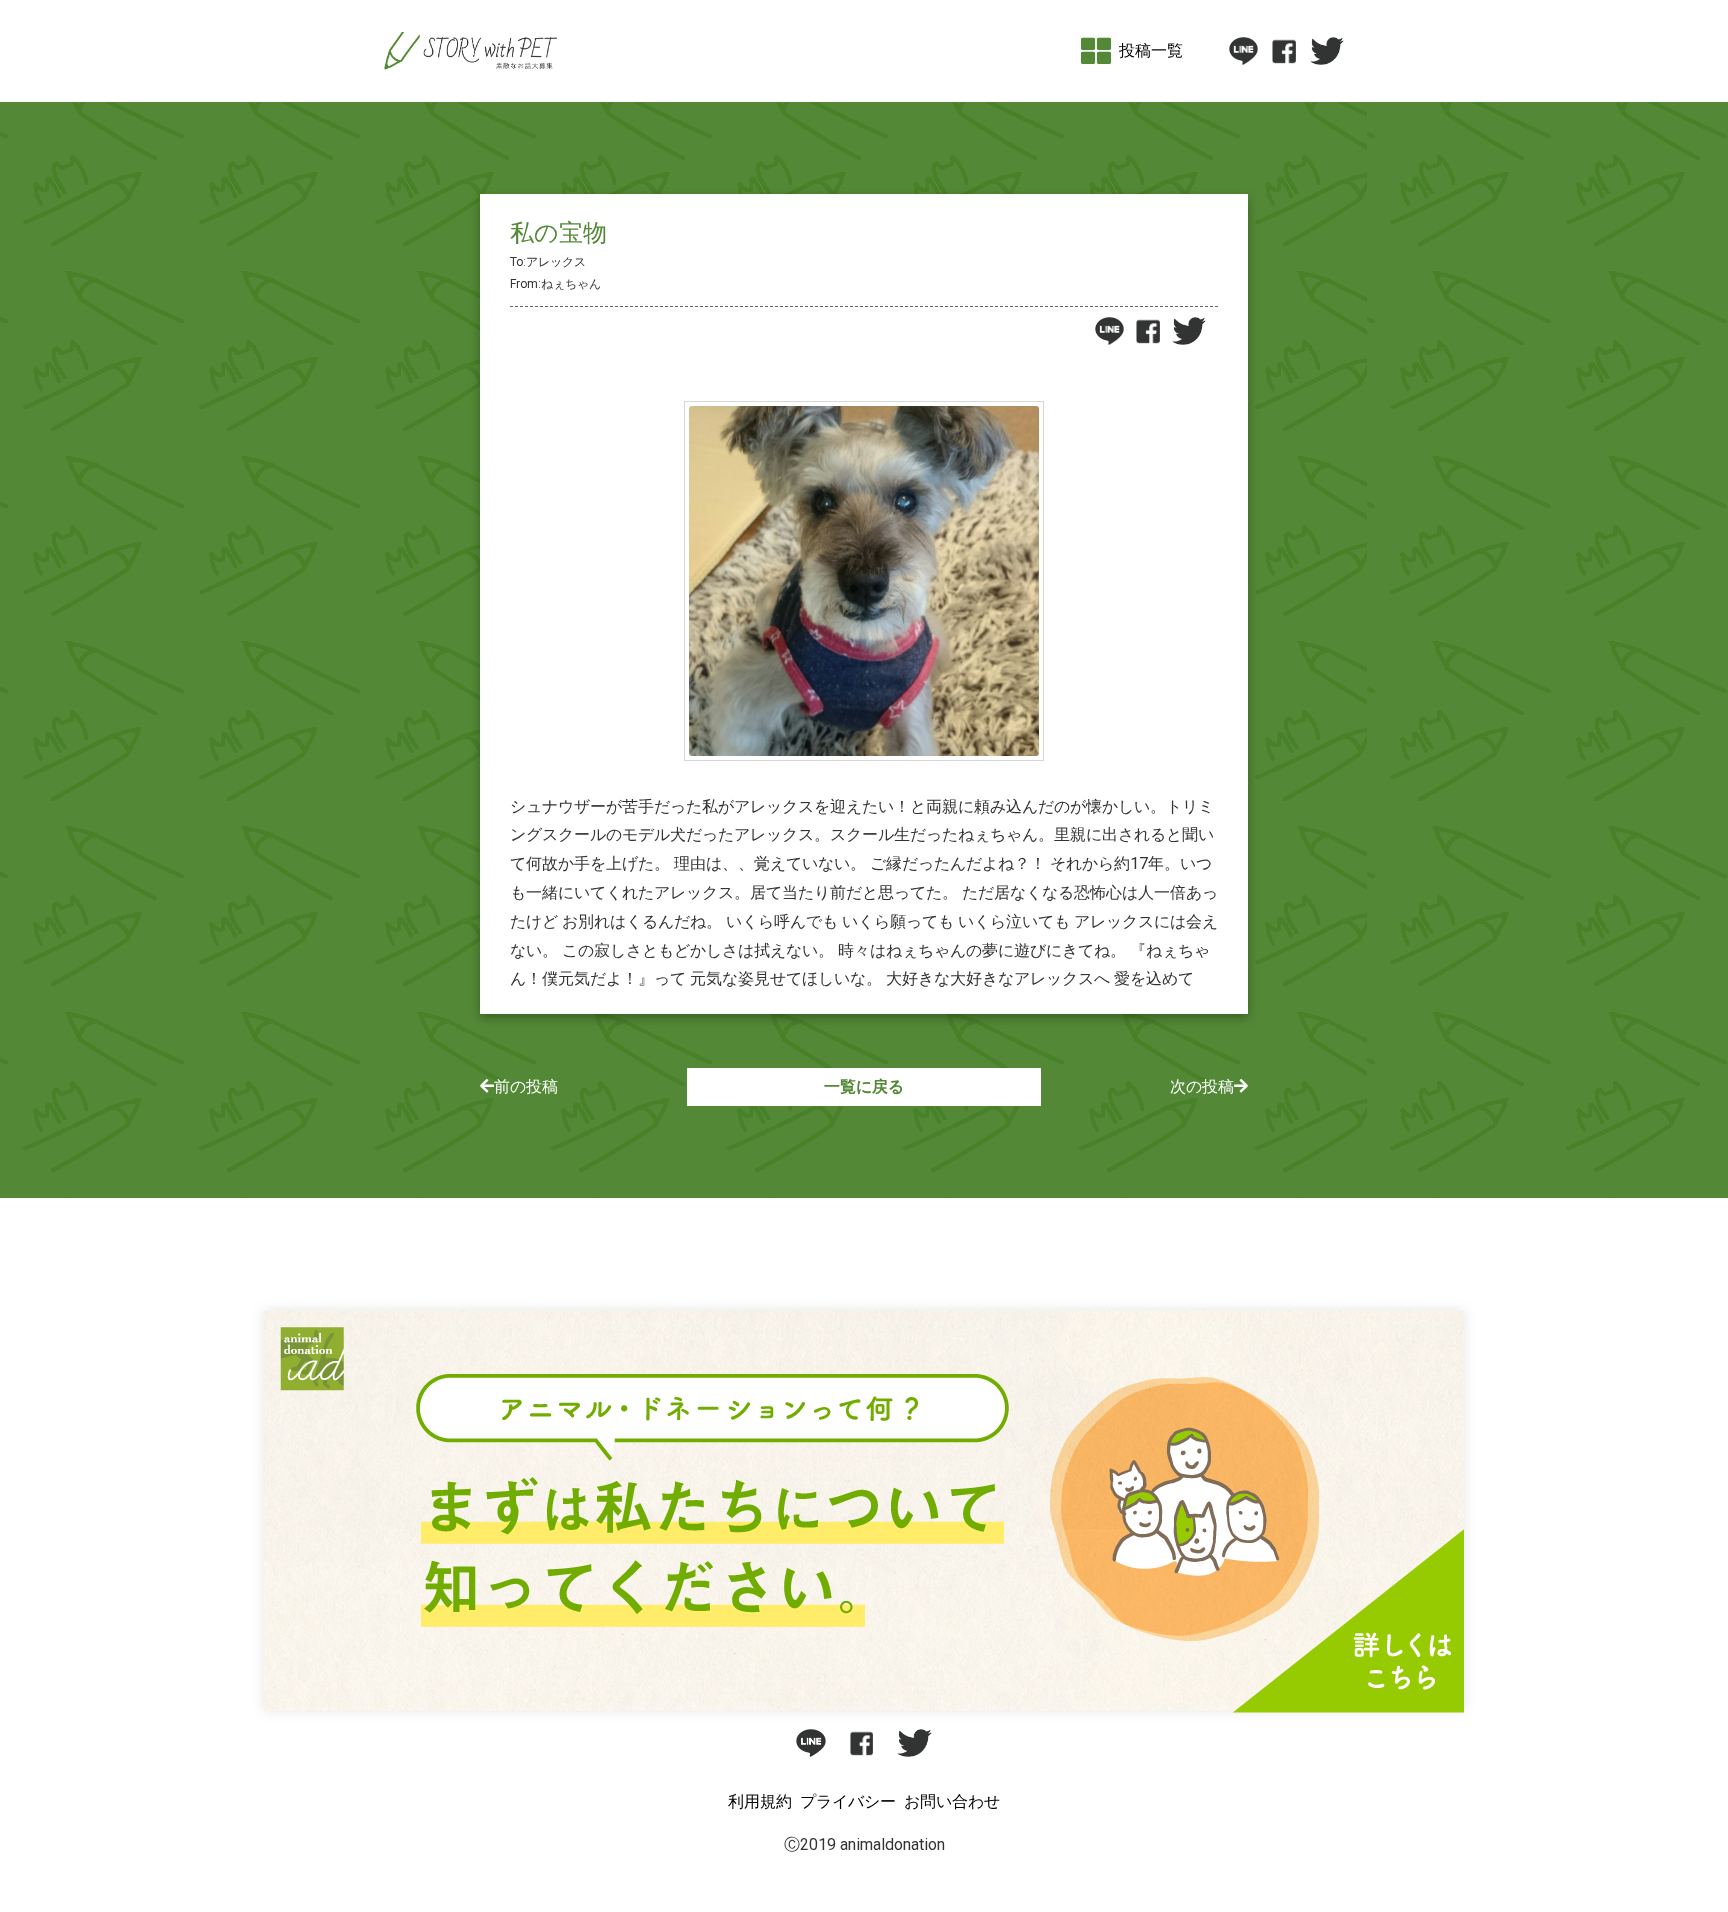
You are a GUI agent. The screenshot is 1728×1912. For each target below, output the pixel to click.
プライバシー (848, 1801)
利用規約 (760, 1801)
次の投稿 (1202, 1086)
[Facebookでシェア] (1283, 51)
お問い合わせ (952, 1801)
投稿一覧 (1151, 50)
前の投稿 (526, 1086)
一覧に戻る (864, 1086)
